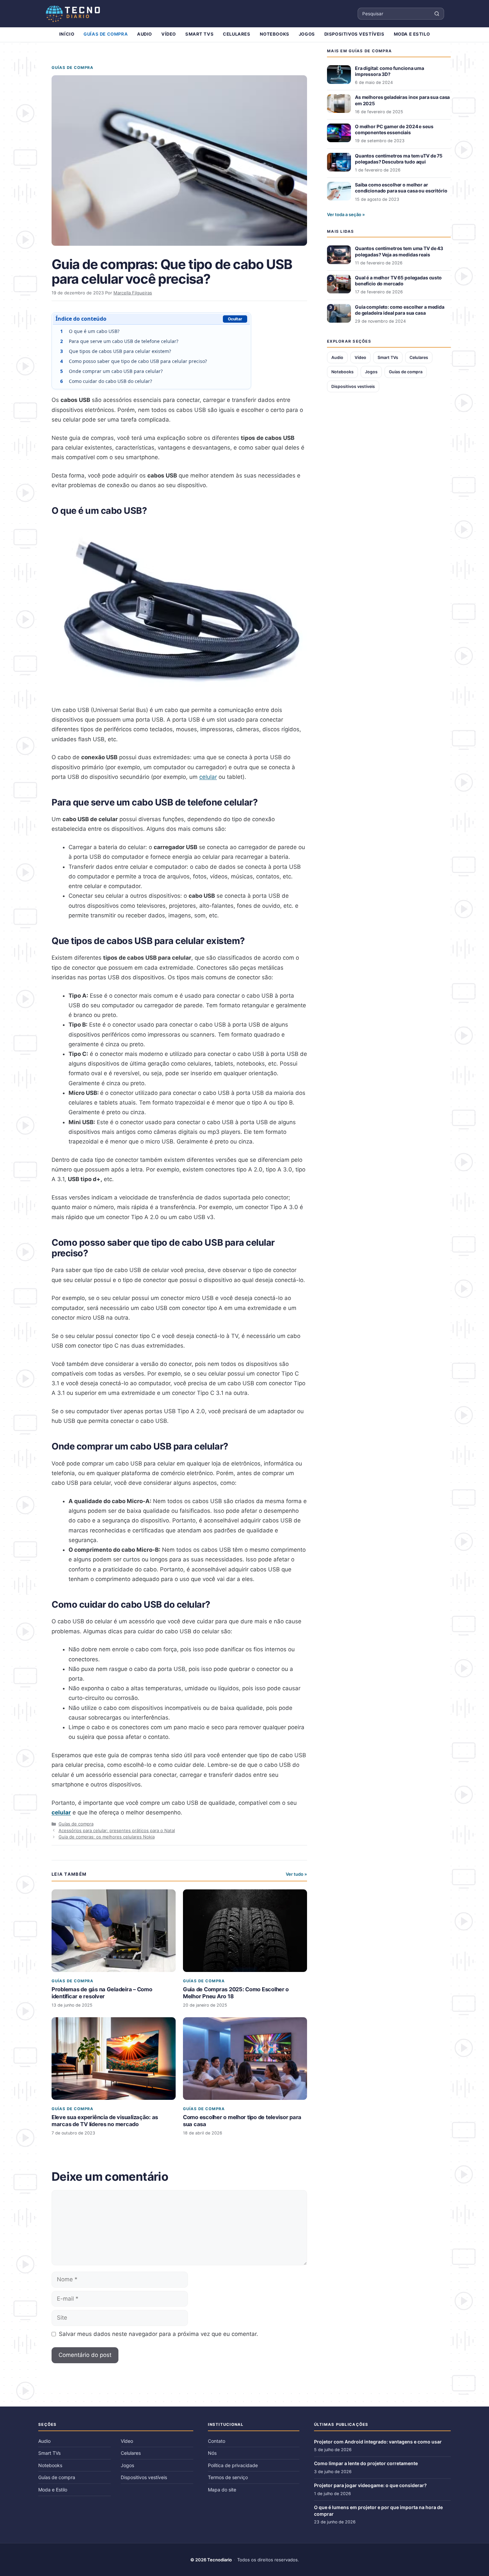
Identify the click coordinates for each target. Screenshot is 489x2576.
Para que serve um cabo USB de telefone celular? (119, 341)
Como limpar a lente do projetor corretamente (366, 2463)
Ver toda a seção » (346, 214)
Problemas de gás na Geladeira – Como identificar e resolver (102, 1993)
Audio (145, 34)
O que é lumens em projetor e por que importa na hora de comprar (378, 2511)
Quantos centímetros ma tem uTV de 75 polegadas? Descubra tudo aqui (399, 159)
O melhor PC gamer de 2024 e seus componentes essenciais (394, 129)
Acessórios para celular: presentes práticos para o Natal (117, 1830)
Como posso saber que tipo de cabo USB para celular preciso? (134, 361)
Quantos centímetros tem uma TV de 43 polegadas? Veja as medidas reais (399, 251)
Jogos (307, 34)
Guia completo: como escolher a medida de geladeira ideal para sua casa (400, 310)
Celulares (237, 34)
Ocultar (235, 319)
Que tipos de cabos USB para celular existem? (116, 351)
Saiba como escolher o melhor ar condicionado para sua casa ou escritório (401, 188)
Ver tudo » (296, 1874)
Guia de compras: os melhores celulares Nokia (107, 1837)
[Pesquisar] (437, 14)
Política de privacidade (233, 2465)
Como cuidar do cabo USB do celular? (106, 381)
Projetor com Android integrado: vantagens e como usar (378, 2442)
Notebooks (275, 34)
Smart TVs (199, 34)
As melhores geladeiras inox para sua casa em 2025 (402, 100)
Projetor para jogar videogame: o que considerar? (370, 2485)
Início (67, 34)
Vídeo (169, 34)
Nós (212, 2453)
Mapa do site (222, 2490)
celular (208, 777)
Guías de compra (106, 34)
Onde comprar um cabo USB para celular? (112, 371)
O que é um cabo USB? (90, 331)
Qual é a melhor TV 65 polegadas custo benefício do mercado (398, 281)
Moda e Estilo (412, 34)
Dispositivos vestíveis (354, 34)
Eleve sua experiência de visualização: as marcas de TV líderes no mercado (105, 2121)
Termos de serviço (228, 2477)
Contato (217, 2441)
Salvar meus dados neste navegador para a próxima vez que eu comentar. (159, 2334)
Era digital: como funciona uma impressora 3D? (390, 71)
